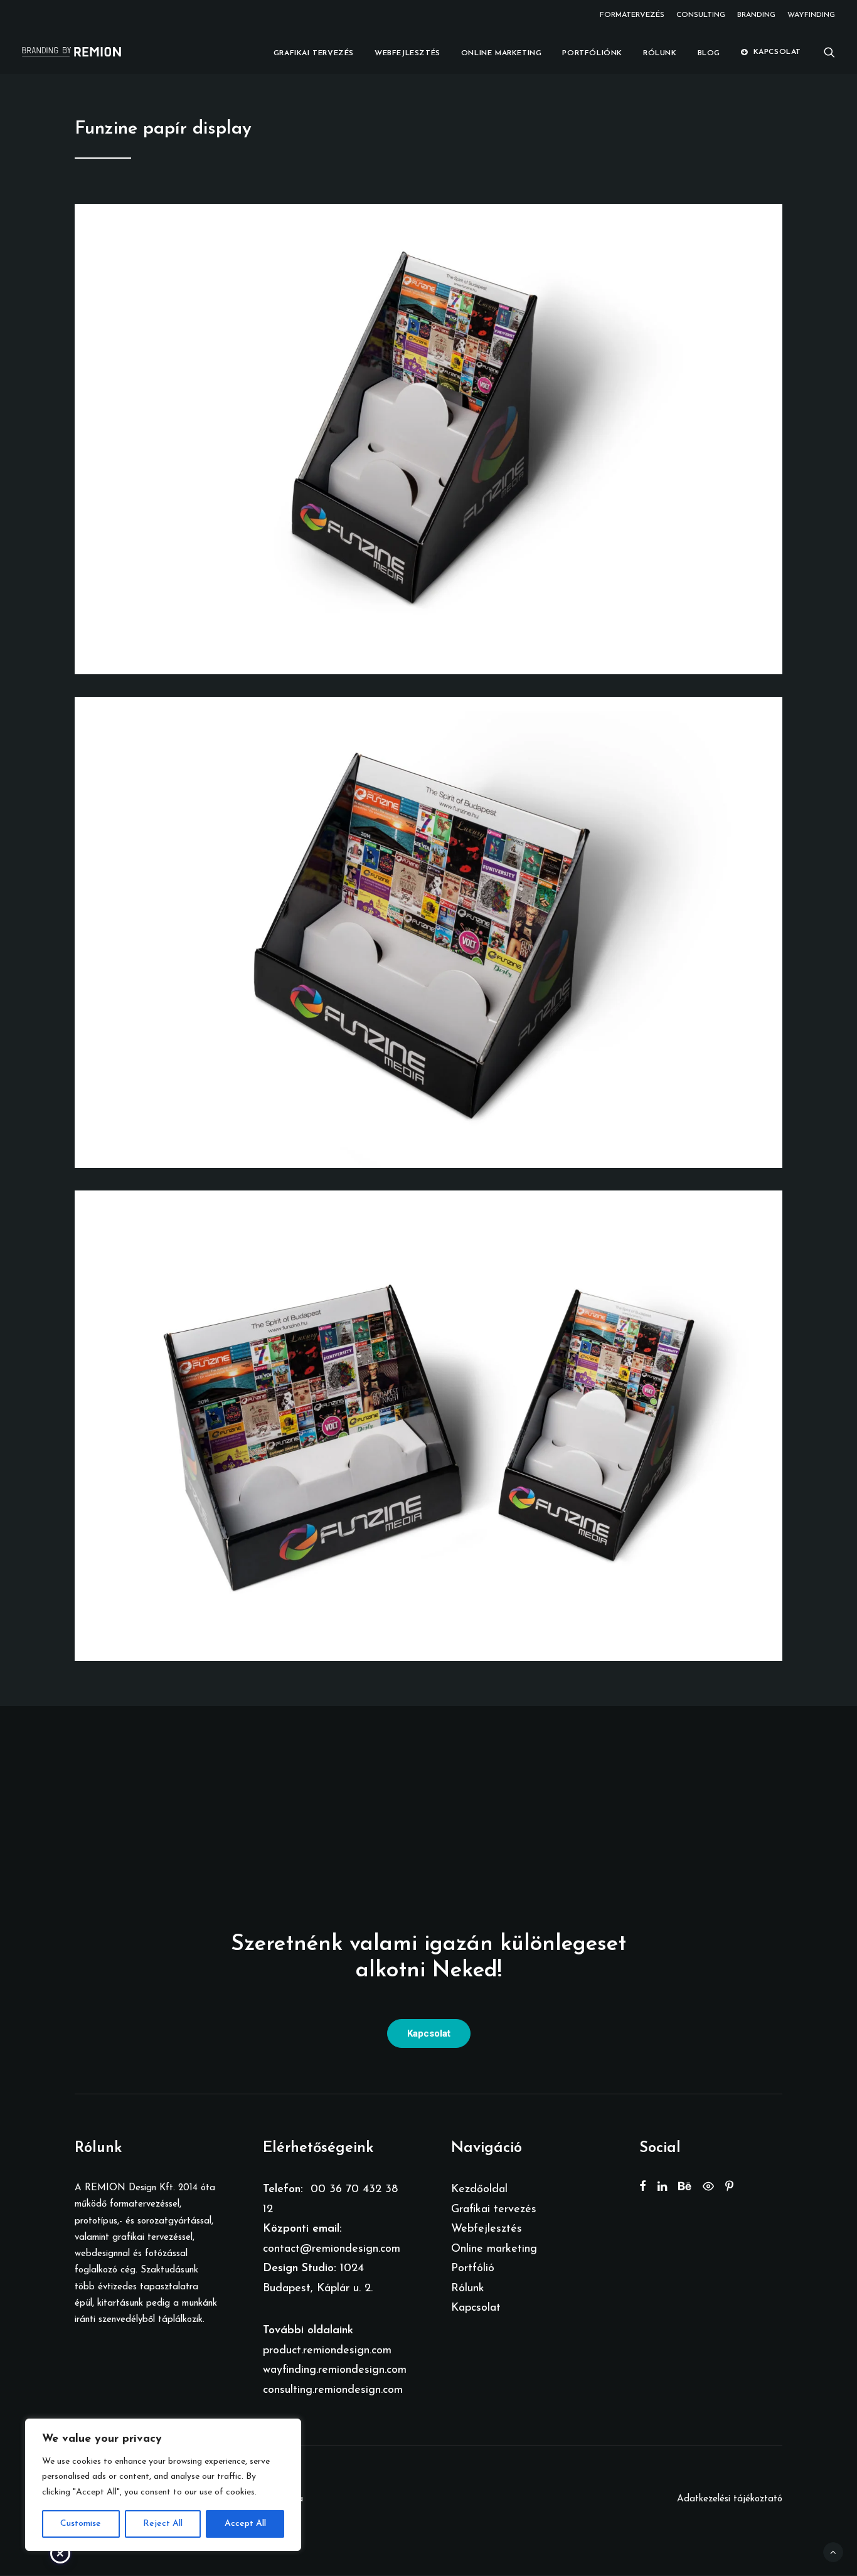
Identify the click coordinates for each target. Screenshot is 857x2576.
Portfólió (473, 2269)
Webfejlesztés (407, 53)
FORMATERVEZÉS (632, 15)
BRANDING (756, 15)
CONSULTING (701, 15)
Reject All (163, 2524)
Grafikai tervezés (314, 53)
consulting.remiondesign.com (333, 2390)
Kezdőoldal (479, 2190)
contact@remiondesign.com (332, 2249)
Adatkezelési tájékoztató (730, 2499)
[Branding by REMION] (72, 52)
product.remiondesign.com (327, 2351)
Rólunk (660, 53)
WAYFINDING (811, 15)
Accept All (245, 2524)
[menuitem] (634, 15)
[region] (163, 2485)
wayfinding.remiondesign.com (335, 2370)
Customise (81, 2524)
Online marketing (502, 53)
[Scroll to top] (833, 2552)
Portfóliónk (592, 53)
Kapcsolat (777, 52)
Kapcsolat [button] (429, 2033)
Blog (709, 53)
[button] (829, 52)
